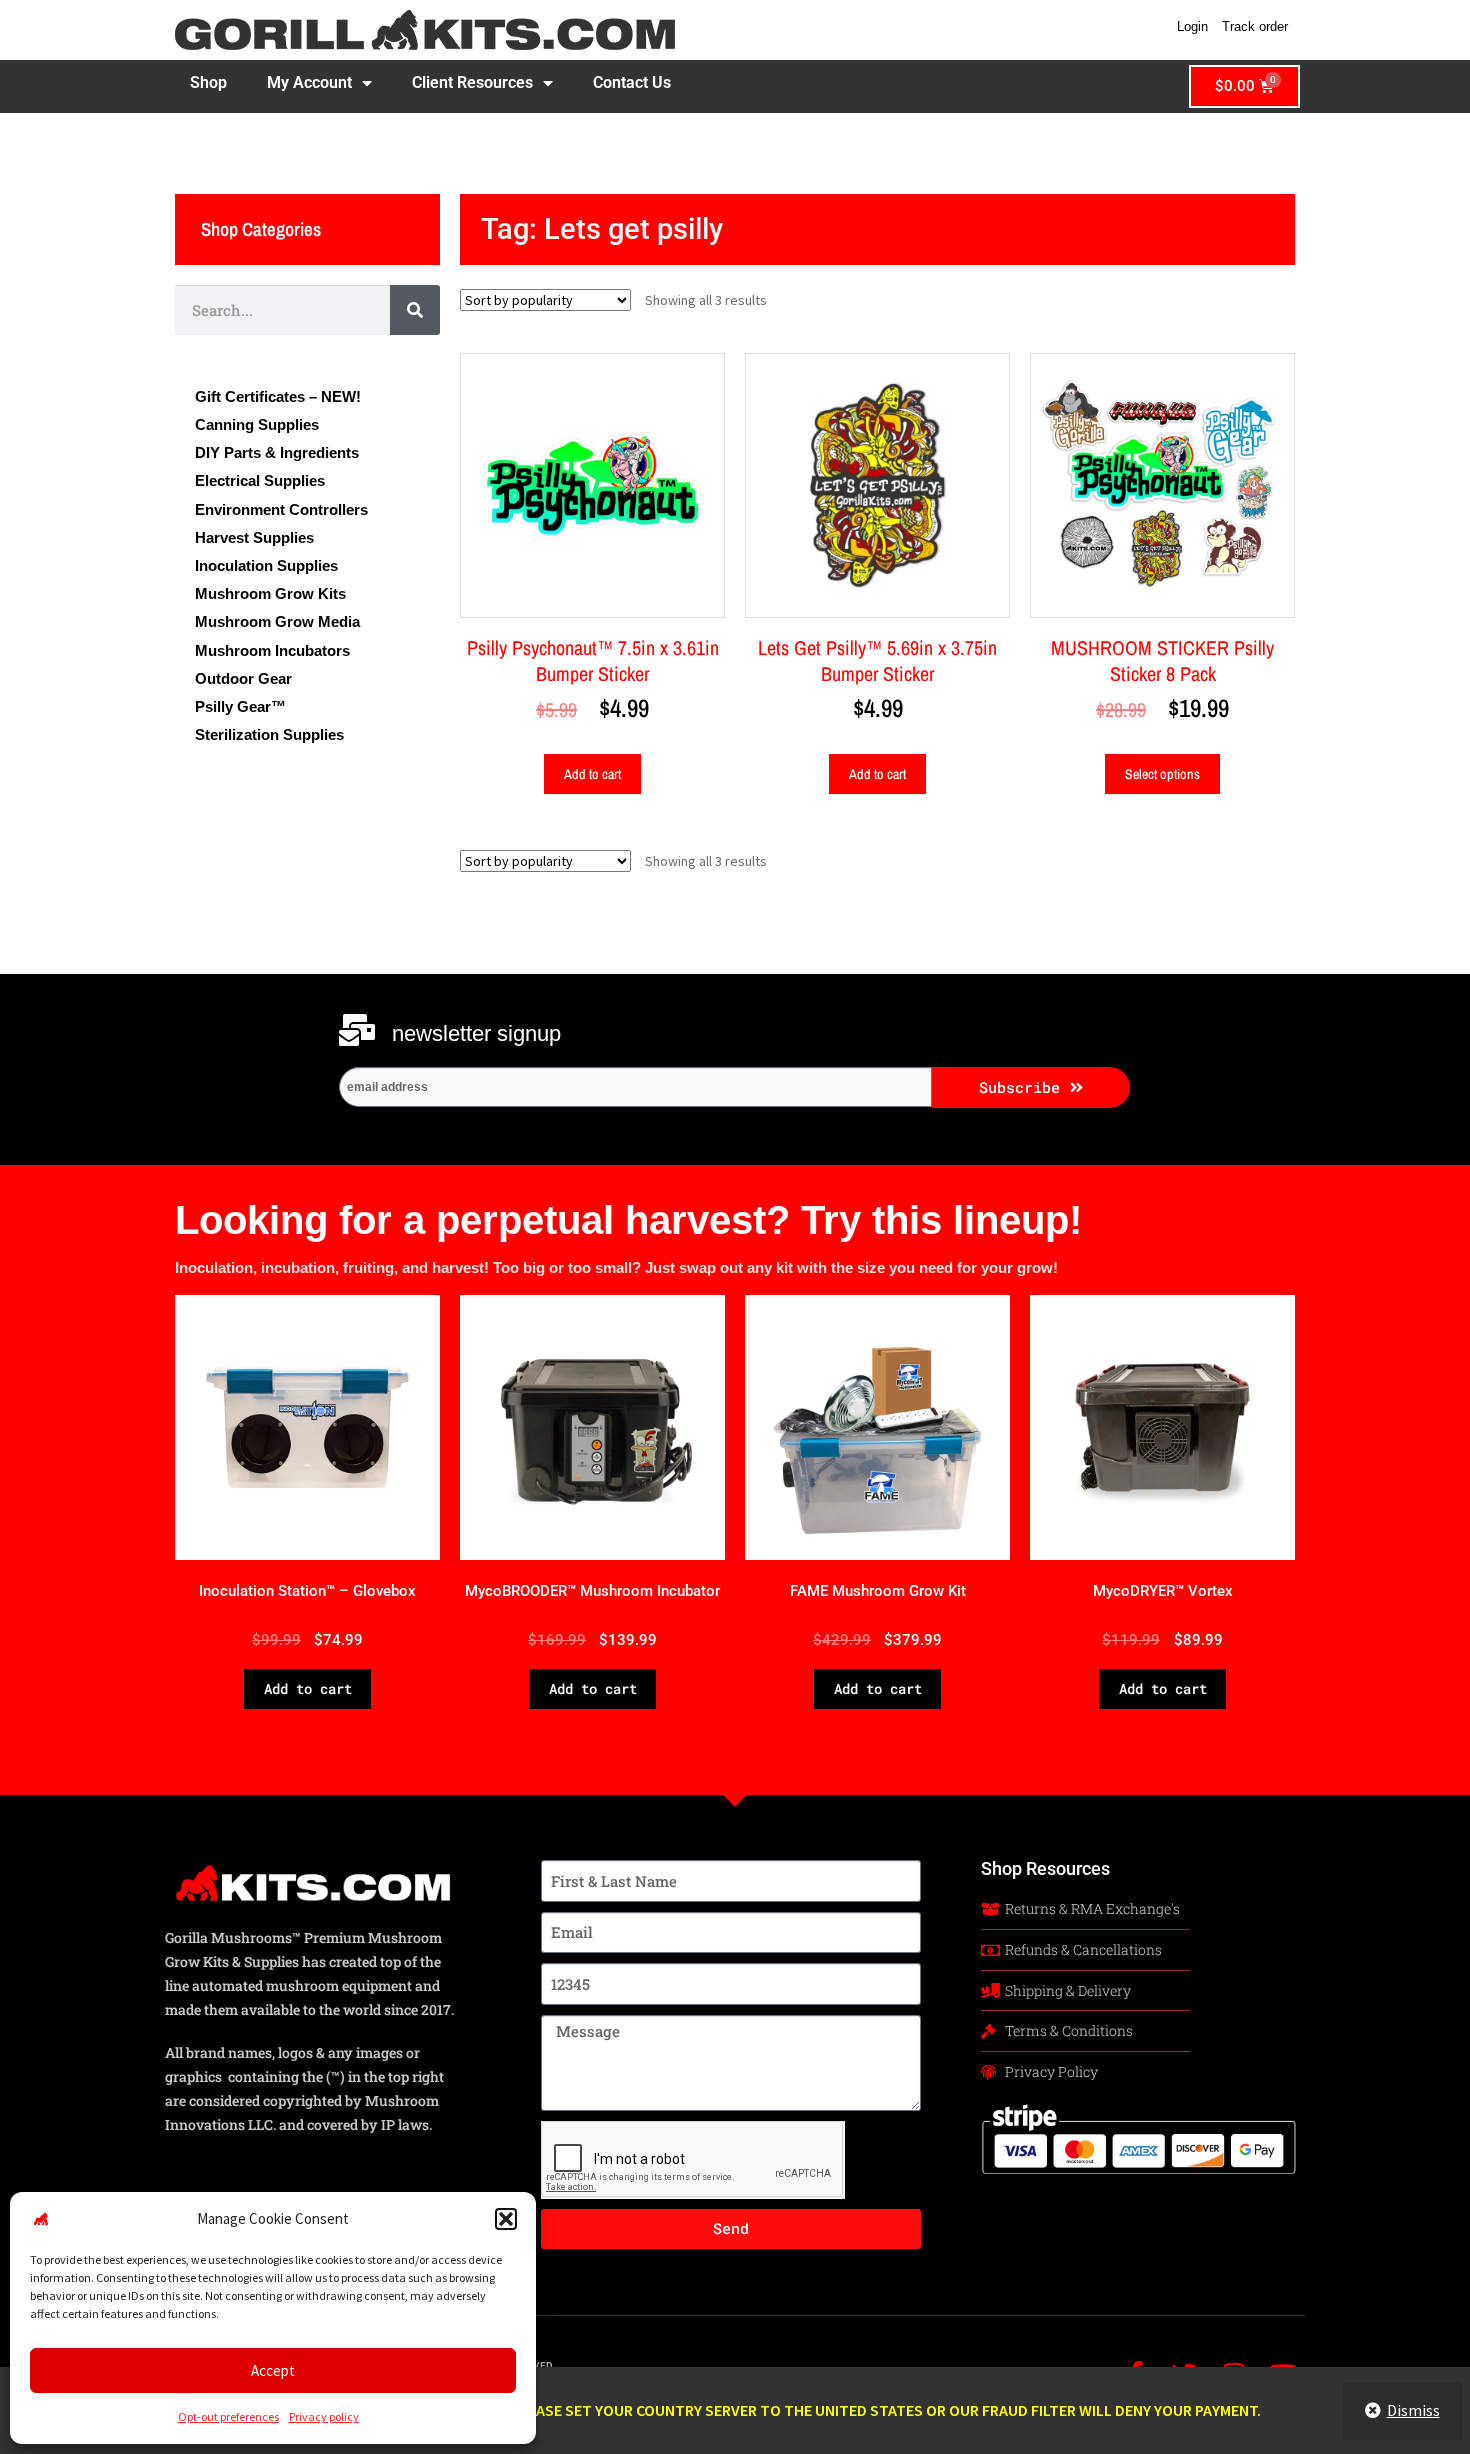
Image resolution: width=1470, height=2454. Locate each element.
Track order (1255, 26)
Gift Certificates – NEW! (278, 397)
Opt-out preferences (228, 2416)
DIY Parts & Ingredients (277, 453)
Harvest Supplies (254, 538)
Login (1192, 26)
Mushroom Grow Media (277, 622)
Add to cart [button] (592, 774)
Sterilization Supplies (269, 735)
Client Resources (472, 82)
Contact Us (632, 82)
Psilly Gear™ (240, 707)
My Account (309, 82)
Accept (273, 2370)
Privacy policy (324, 2416)
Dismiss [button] (1413, 2410)
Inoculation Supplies (266, 566)
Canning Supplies (257, 425)
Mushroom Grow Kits (270, 594)
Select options (1162, 774)
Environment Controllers (281, 510)
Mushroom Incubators (272, 651)
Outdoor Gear (243, 679)
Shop (208, 82)
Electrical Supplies (260, 481)
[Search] (415, 310)
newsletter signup (476, 1033)
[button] (506, 2219)
